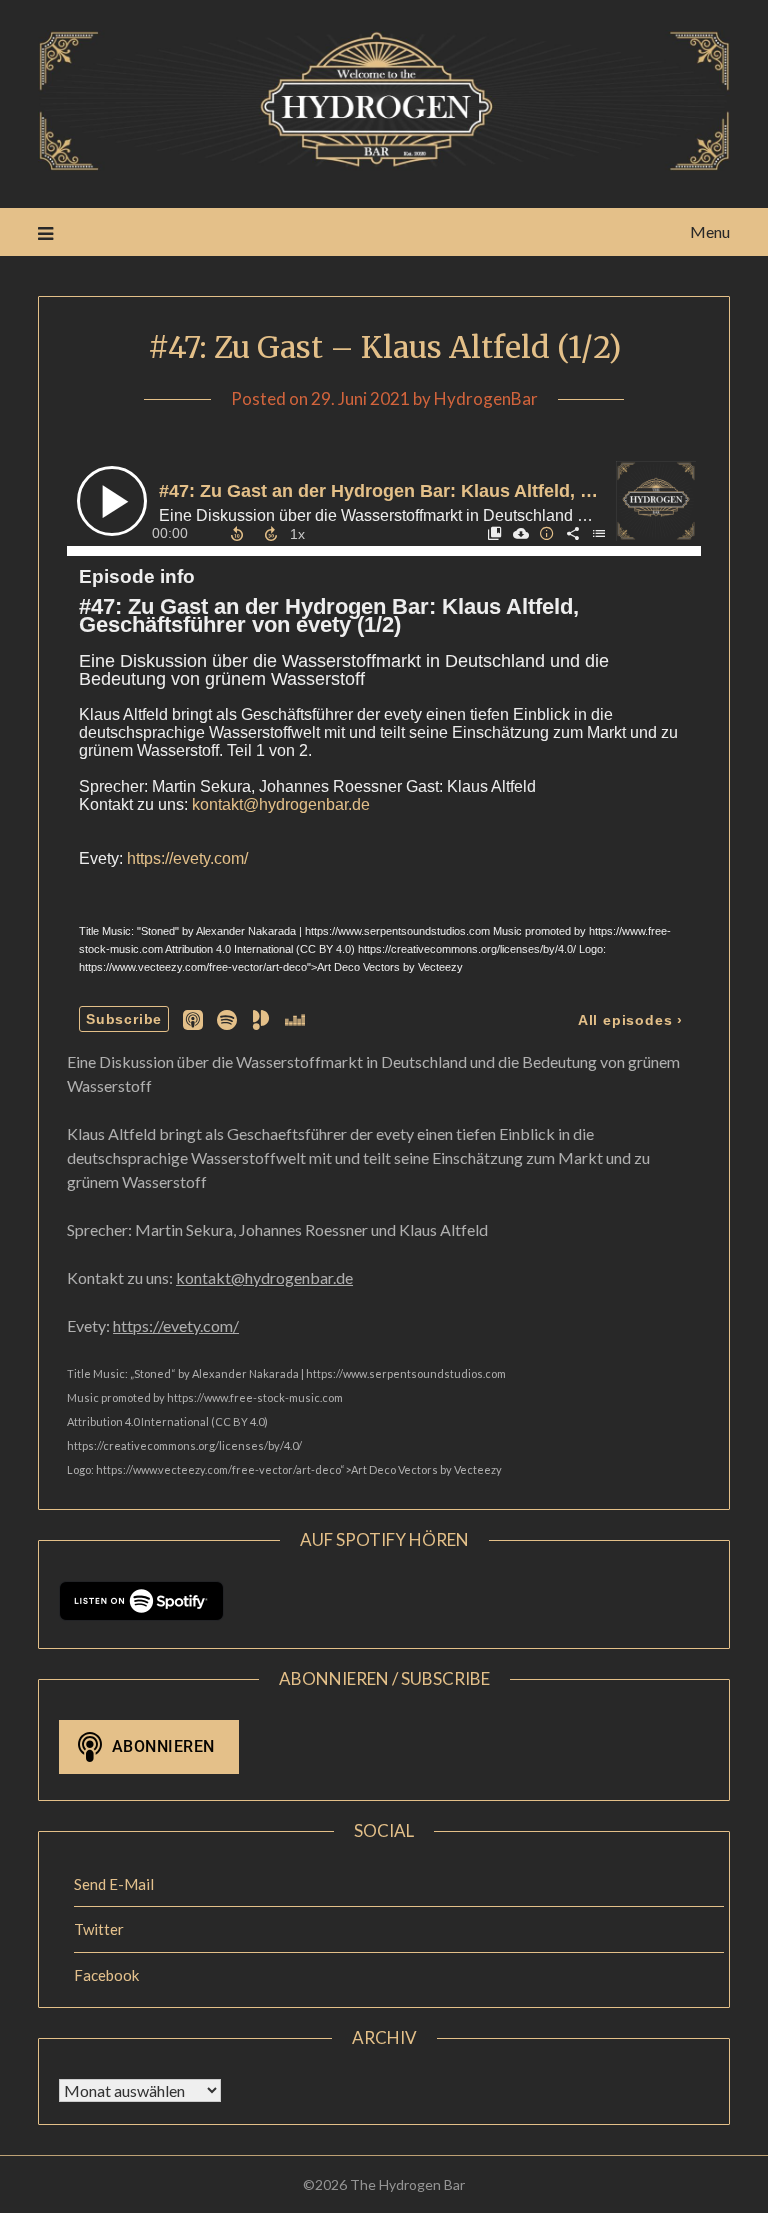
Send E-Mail (114, 1884)
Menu (709, 231)
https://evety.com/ (176, 1325)
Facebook (106, 1975)
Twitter (99, 1929)
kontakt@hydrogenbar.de (264, 1277)
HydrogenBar (486, 398)
